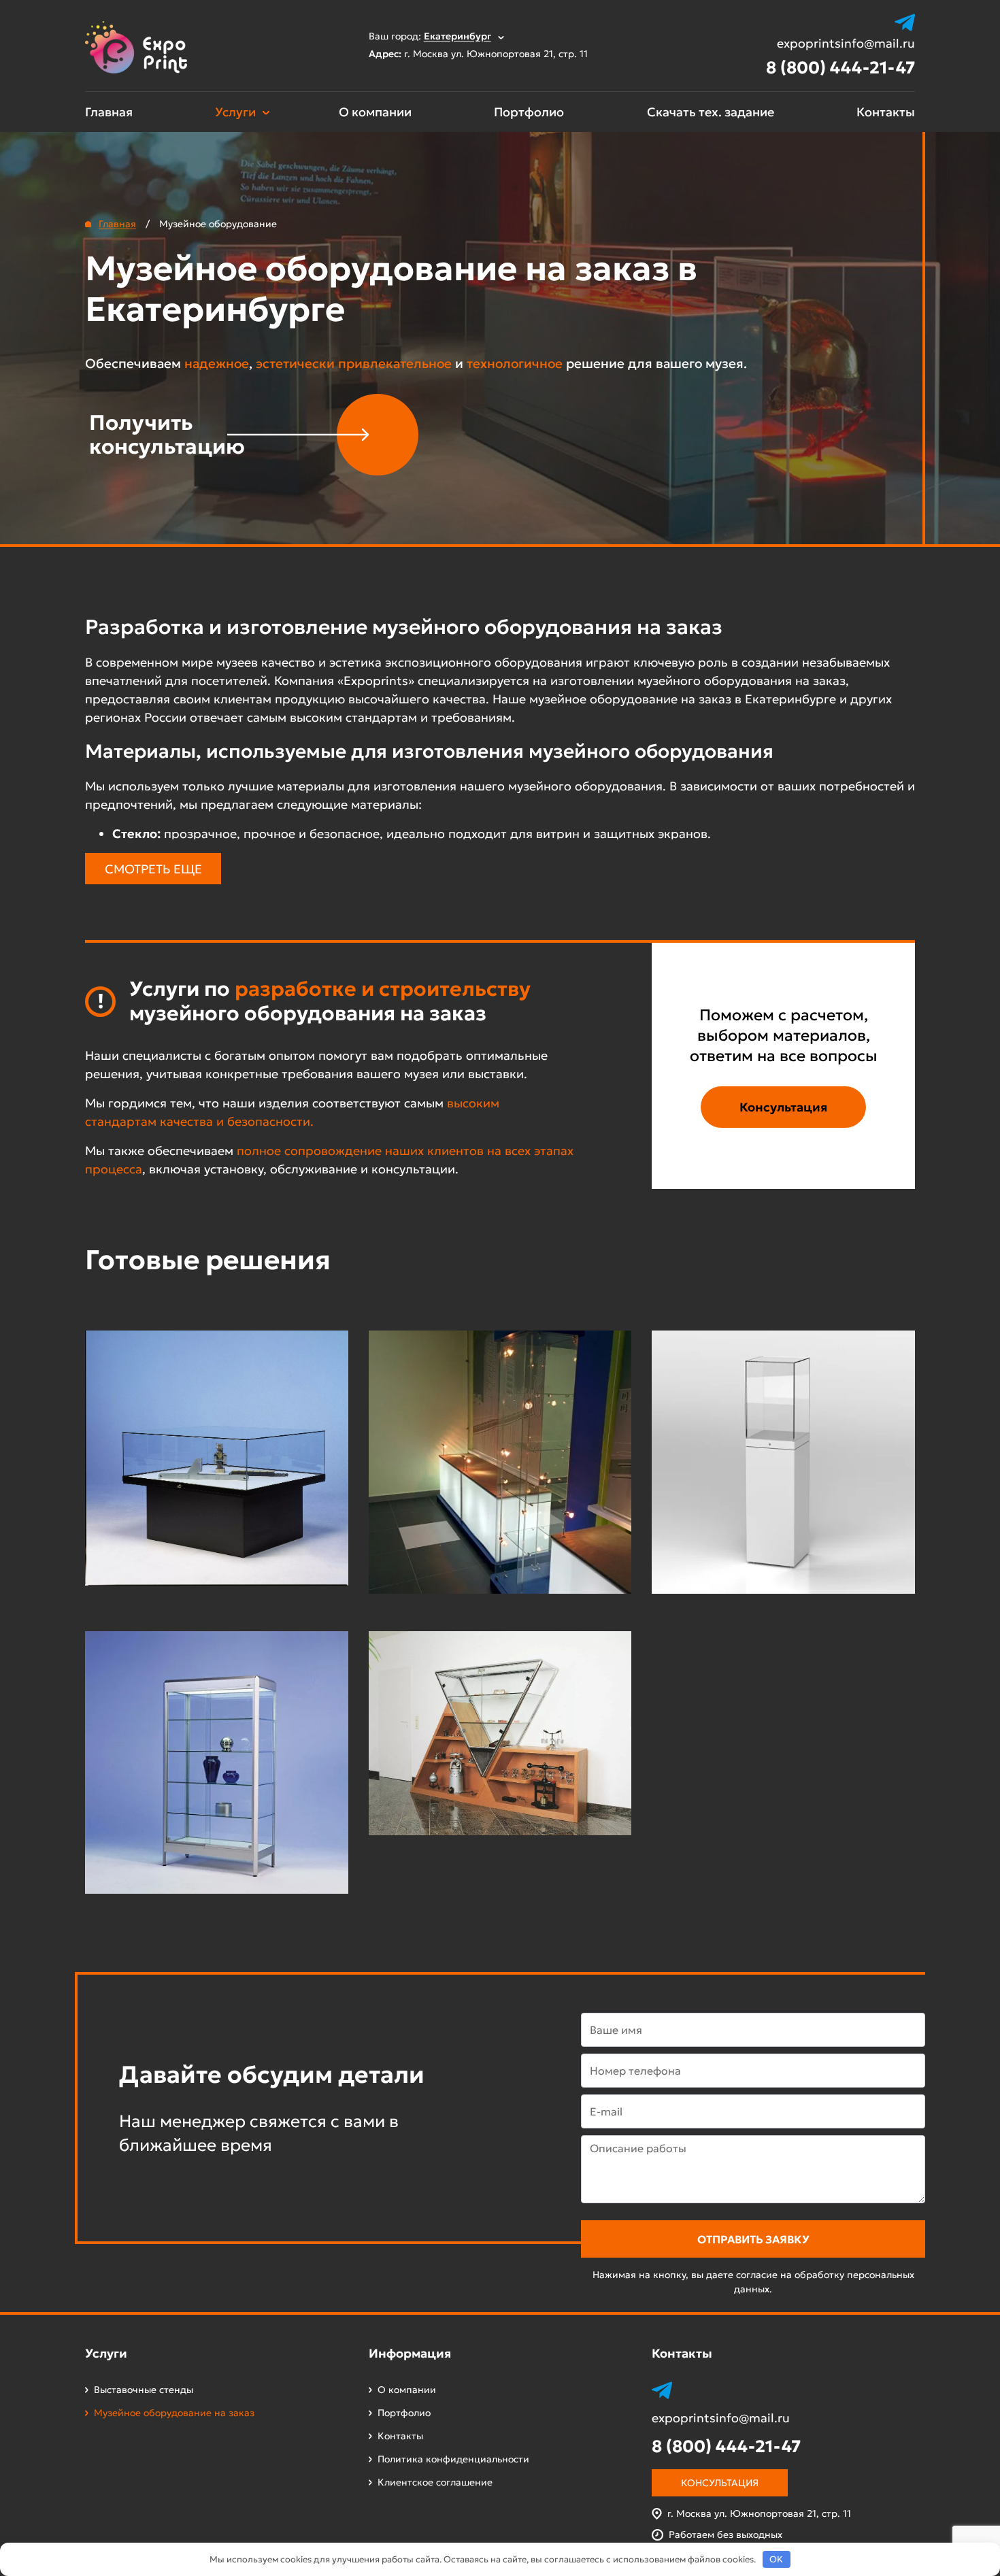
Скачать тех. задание (711, 112)
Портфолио (529, 112)
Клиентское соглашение (435, 2482)
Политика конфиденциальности (453, 2459)
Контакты (886, 112)
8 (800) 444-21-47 (840, 68)
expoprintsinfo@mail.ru (846, 44)
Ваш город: (430, 36)
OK (776, 2559)
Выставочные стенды (144, 2390)
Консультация (783, 1107)
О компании (375, 112)
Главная (109, 112)
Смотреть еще (153, 869)
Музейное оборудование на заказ (174, 2413)
